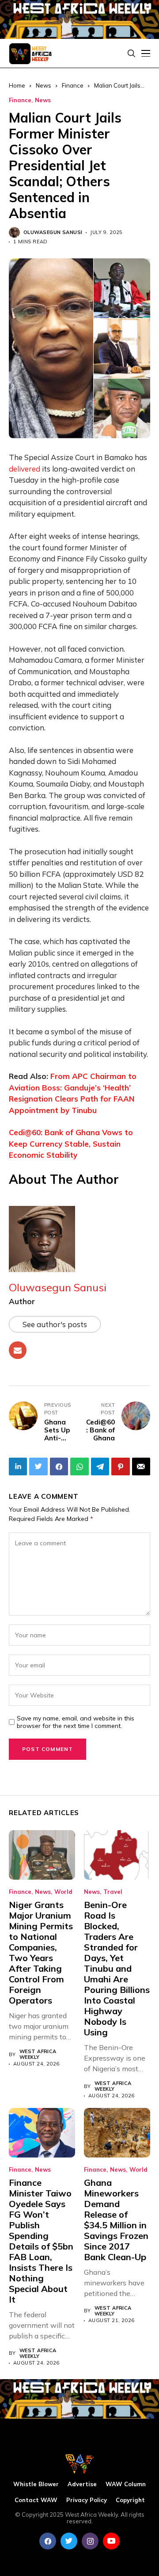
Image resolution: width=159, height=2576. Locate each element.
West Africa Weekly (38, 2054)
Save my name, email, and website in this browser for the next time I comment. (76, 1722)
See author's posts (55, 1324)
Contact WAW (36, 2500)
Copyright (130, 2500)
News (43, 100)
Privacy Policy (87, 2500)
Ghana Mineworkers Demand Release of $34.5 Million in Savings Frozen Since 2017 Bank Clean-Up (116, 2220)
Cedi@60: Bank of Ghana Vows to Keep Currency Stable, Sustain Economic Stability (71, 1144)
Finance (73, 85)
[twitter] (69, 2541)
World (63, 1892)
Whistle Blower (36, 2484)
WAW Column (126, 2484)
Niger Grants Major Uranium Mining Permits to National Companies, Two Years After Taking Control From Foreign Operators (41, 1952)
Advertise (82, 2484)
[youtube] (111, 2541)
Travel (113, 1892)
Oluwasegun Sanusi (53, 232)
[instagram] (90, 2541)
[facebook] (48, 2541)
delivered (25, 469)
